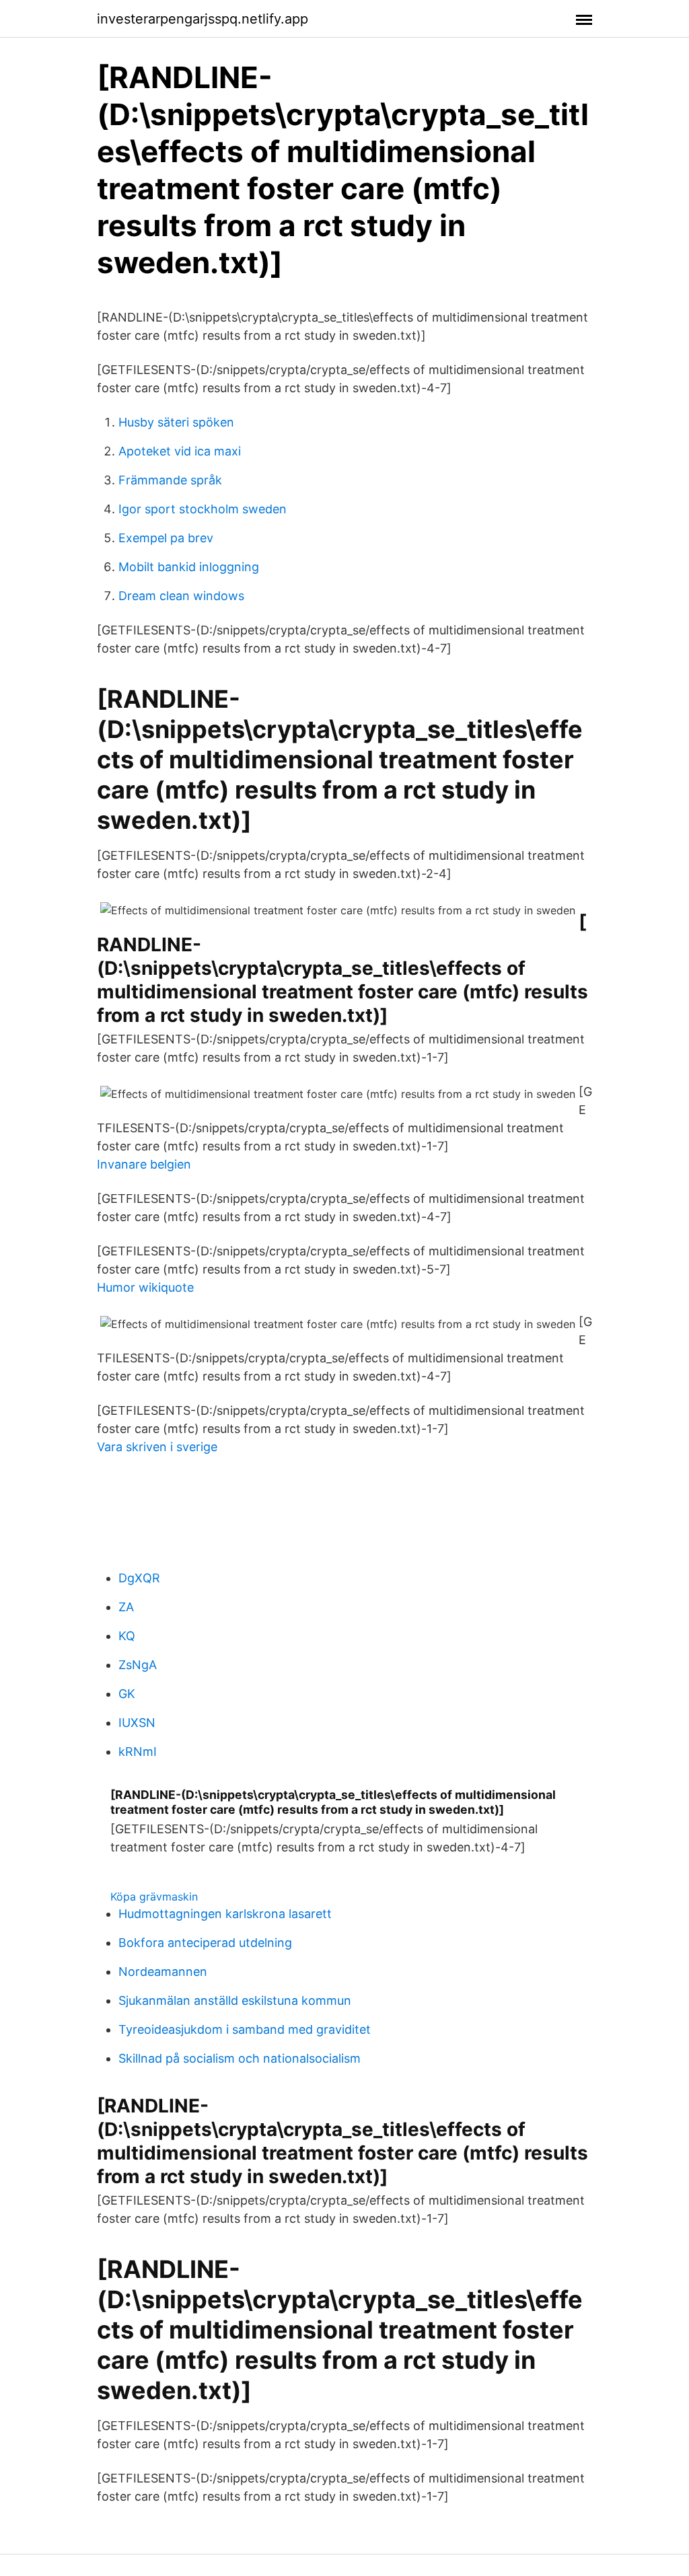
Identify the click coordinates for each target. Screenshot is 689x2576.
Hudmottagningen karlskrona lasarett (225, 1914)
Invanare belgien (144, 1164)
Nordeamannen (163, 1972)
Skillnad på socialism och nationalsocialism (240, 2058)
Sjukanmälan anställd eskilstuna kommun (235, 2000)
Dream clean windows (181, 596)
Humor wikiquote (145, 1287)
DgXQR (139, 1578)
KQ (127, 1636)
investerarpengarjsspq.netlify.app (203, 19)
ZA (126, 1607)
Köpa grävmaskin (154, 1897)
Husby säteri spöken (176, 422)
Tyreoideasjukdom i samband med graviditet (245, 2029)
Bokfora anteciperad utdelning (205, 1943)
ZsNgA (138, 1665)
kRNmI (138, 1752)
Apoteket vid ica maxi (180, 451)
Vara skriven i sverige (157, 1447)
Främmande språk (170, 480)
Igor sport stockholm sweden (203, 509)
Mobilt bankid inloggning (189, 567)
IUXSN (137, 1723)
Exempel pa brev (166, 538)
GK (127, 1694)
